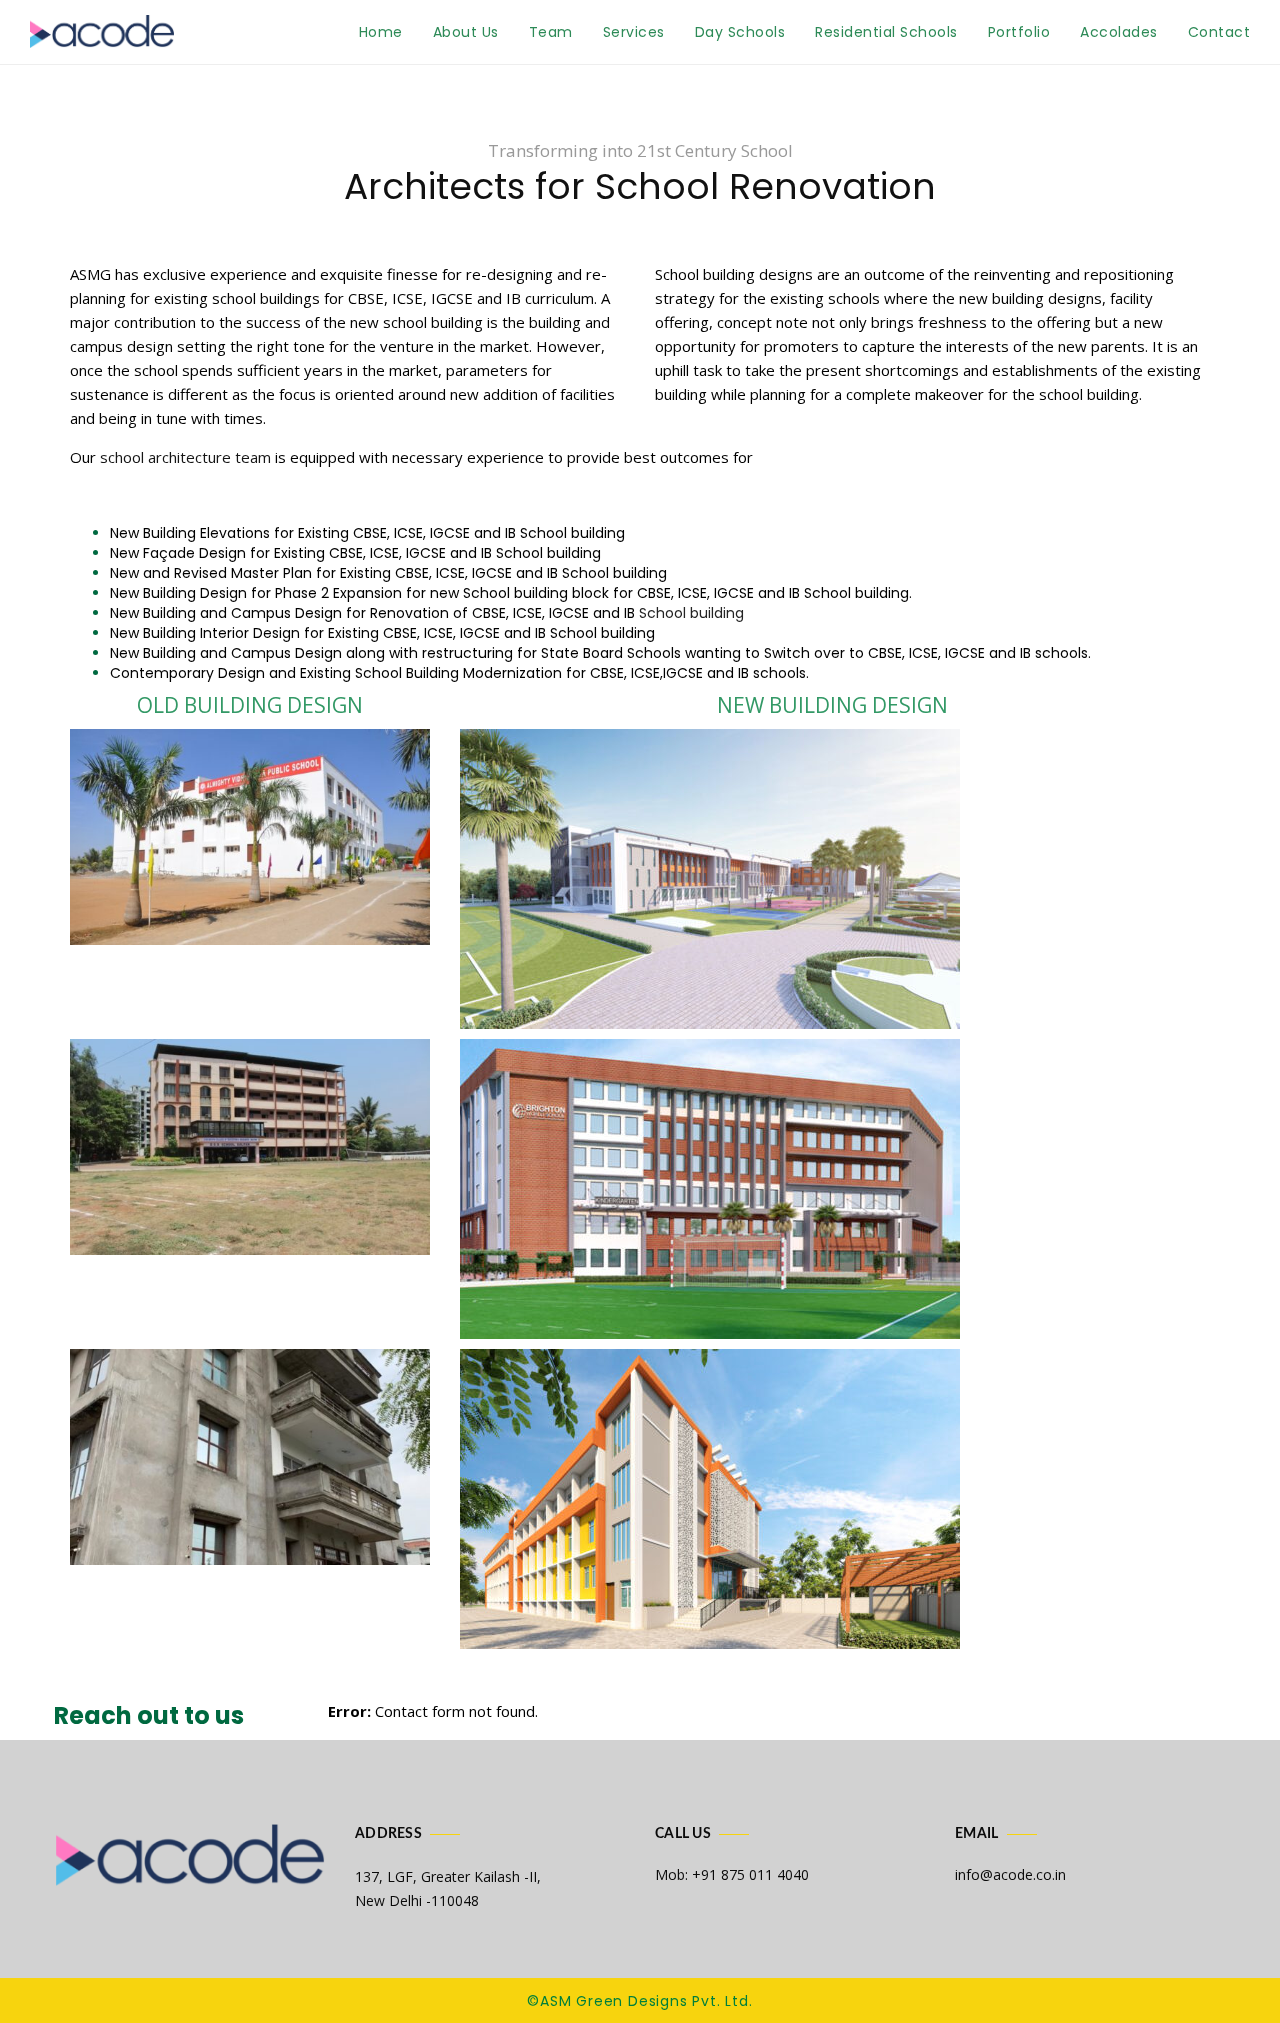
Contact (1219, 32)
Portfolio (1019, 32)
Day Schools (740, 32)
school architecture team (185, 457)
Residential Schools (886, 32)
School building (691, 613)
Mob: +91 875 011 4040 (732, 1874)
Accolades (1119, 32)
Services (634, 32)
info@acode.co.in (1010, 1874)
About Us (466, 32)
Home (381, 32)
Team (551, 32)
